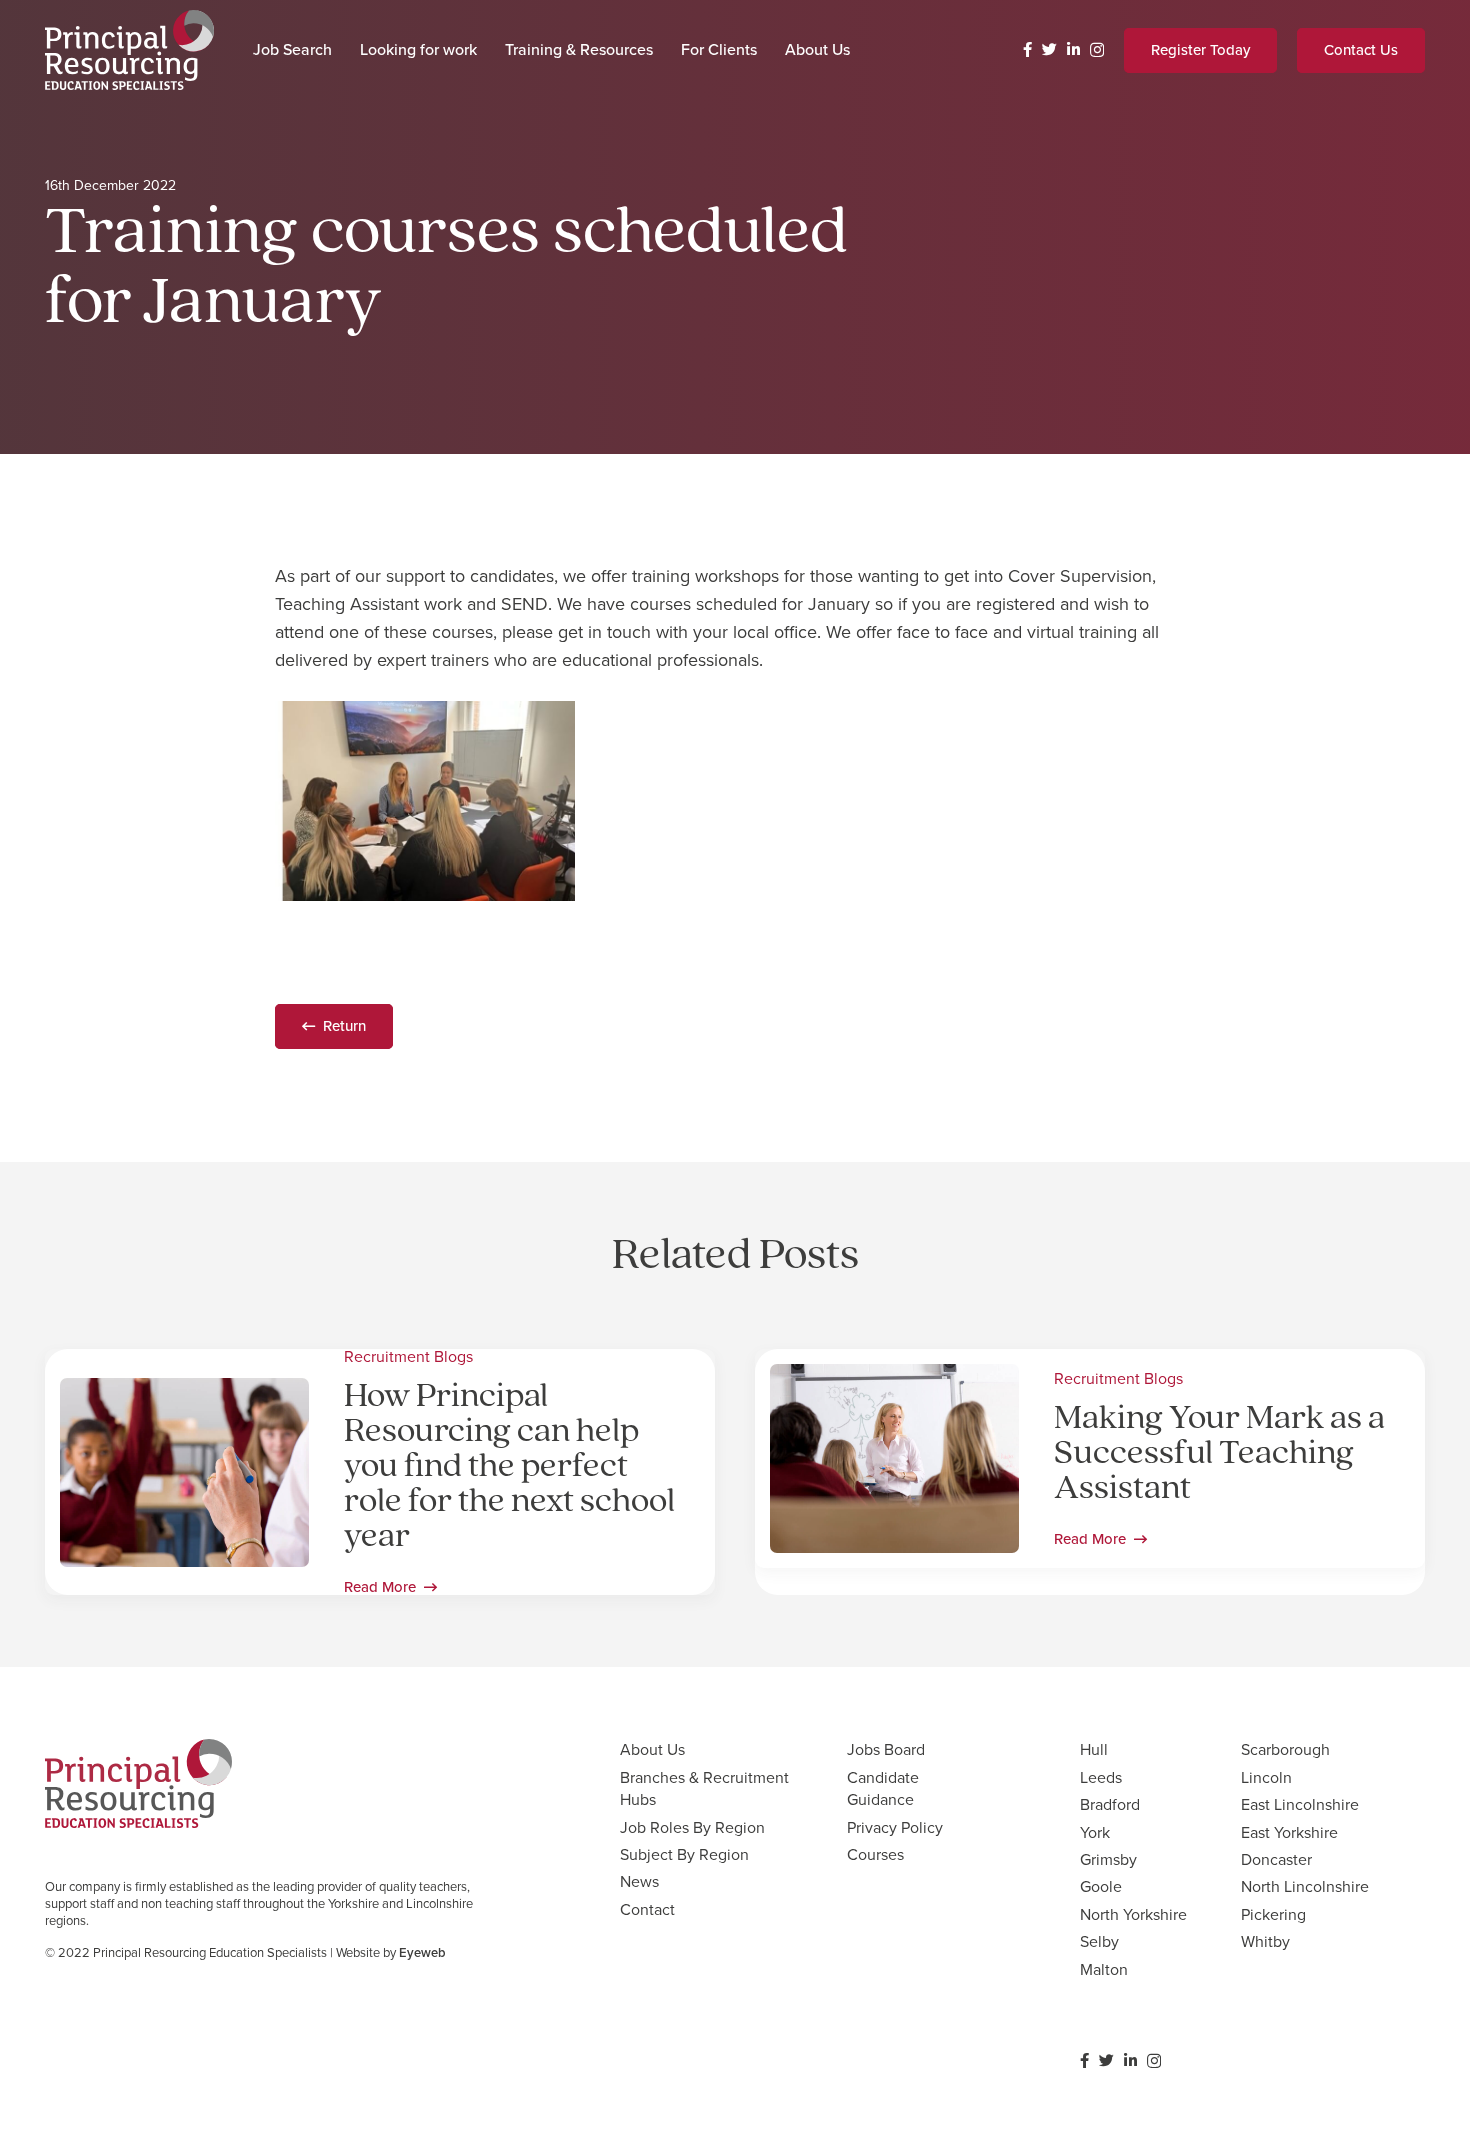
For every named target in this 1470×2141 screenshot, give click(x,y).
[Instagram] (1097, 50)
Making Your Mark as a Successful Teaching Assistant (1219, 1454)
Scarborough (1285, 1749)
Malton (1104, 1969)
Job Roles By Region (692, 1827)
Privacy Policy (895, 1827)
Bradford (1110, 1804)
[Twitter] (1049, 49)
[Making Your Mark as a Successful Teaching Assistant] (894, 1378)
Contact (647, 1909)
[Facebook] (1027, 49)
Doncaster (1276, 1859)
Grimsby (1108, 1859)
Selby (1099, 1941)
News (639, 1881)
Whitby (1265, 1941)
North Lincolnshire (1305, 1886)
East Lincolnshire (1300, 1804)
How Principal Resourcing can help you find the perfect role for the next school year (509, 1467)
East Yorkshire (1289, 1832)
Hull (1094, 1749)
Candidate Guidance (883, 1788)
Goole (1101, 1886)
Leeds (1101, 1777)
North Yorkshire (1133, 1914)
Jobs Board (886, 1749)
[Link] (129, 50)
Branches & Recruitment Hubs (704, 1788)
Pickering (1273, 1914)
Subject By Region (684, 1854)
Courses (875, 1854)
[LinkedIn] (1073, 49)
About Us (652, 1749)
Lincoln (1266, 1777)
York (1095, 1832)
